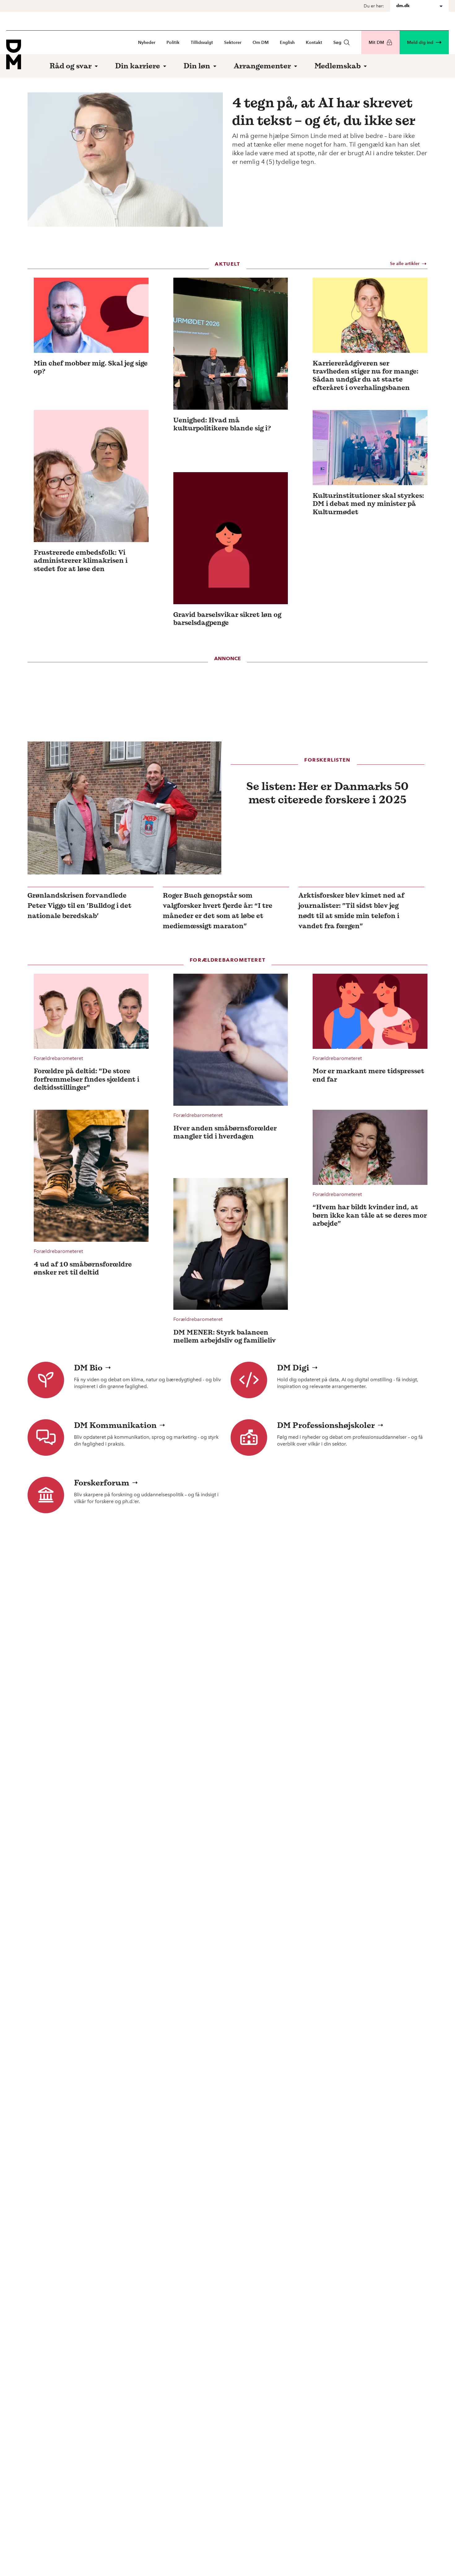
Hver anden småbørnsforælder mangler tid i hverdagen (225, 1132)
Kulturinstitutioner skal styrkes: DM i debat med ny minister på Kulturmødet (368, 504)
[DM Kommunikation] (46, 1438)
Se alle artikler (405, 264)
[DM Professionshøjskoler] (249, 1438)
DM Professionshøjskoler (326, 1425)
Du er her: (374, 6)
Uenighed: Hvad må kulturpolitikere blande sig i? (222, 424)
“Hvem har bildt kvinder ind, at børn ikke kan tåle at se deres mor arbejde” (370, 1215)
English (287, 43)
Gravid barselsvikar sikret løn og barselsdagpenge (227, 619)
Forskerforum (102, 1483)
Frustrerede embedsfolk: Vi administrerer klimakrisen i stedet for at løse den (81, 560)
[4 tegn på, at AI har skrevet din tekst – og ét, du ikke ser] (125, 160)
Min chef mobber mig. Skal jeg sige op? (91, 367)
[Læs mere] (91, 315)
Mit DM (376, 43)
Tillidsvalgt (202, 43)
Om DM (261, 43)
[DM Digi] (249, 1380)
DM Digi (293, 1368)
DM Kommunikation (115, 1425)
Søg (337, 43)
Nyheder (147, 43)
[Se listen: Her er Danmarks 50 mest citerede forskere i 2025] (124, 808)
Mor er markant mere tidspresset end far (368, 1075)
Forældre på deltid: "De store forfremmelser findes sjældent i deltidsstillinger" (87, 1079)
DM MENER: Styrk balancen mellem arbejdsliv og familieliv (225, 1336)
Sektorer (233, 43)
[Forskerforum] (46, 1495)
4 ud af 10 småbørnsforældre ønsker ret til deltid (83, 1268)
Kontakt (314, 43)
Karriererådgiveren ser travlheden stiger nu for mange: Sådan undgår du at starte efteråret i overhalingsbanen (366, 375)
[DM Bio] (46, 1380)
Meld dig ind (420, 43)
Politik (173, 43)
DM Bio (88, 1368)
